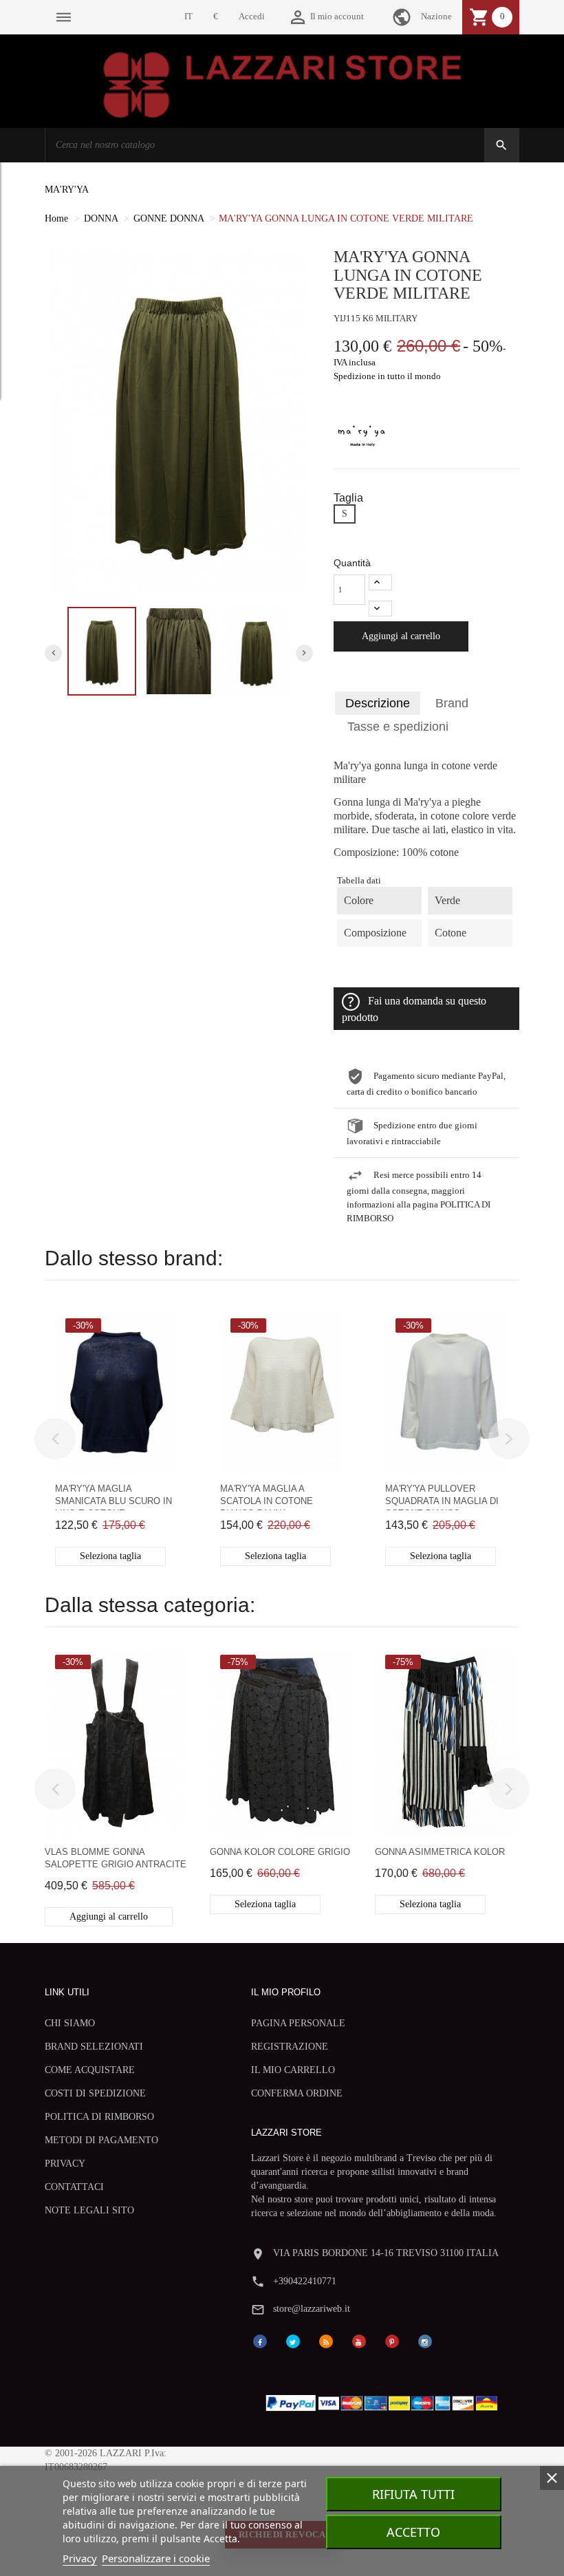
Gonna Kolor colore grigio (280, 1852)
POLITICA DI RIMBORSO (99, 2117)
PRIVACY (65, 2164)
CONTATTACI (74, 2187)
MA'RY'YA (67, 190)
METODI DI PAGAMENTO (101, 2140)
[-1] (380, 609)
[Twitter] (293, 2340)
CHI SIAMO (70, 2023)
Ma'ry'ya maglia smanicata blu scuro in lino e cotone (113, 1497)
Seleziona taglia (110, 1556)
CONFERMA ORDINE (297, 2093)
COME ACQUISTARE (90, 2070)
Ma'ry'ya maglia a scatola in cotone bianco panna (267, 1497)
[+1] (380, 582)
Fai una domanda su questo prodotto (414, 1009)
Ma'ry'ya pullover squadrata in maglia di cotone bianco (442, 1497)
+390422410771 (305, 2281)
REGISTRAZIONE (290, 2047)
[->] (509, 1439)
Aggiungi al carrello (401, 636)
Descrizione (378, 703)
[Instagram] (425, 2340)
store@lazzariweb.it (312, 2309)
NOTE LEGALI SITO (89, 2210)
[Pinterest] (392, 2340)
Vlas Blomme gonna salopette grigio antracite (116, 1858)
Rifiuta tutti (413, 2494)
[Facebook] (260, 2340)
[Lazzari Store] (282, 84)
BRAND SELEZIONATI (94, 2047)
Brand (452, 703)
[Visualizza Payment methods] (385, 2400)
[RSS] (326, 2340)
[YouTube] (359, 2340)
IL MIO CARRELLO (293, 2070)
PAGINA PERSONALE (298, 2023)
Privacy (80, 2558)
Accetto (413, 2532)
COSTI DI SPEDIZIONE (95, 2093)
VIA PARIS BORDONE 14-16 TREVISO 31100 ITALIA (386, 2253)
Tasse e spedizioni (398, 727)
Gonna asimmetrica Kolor (440, 1852)
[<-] (55, 1439)
